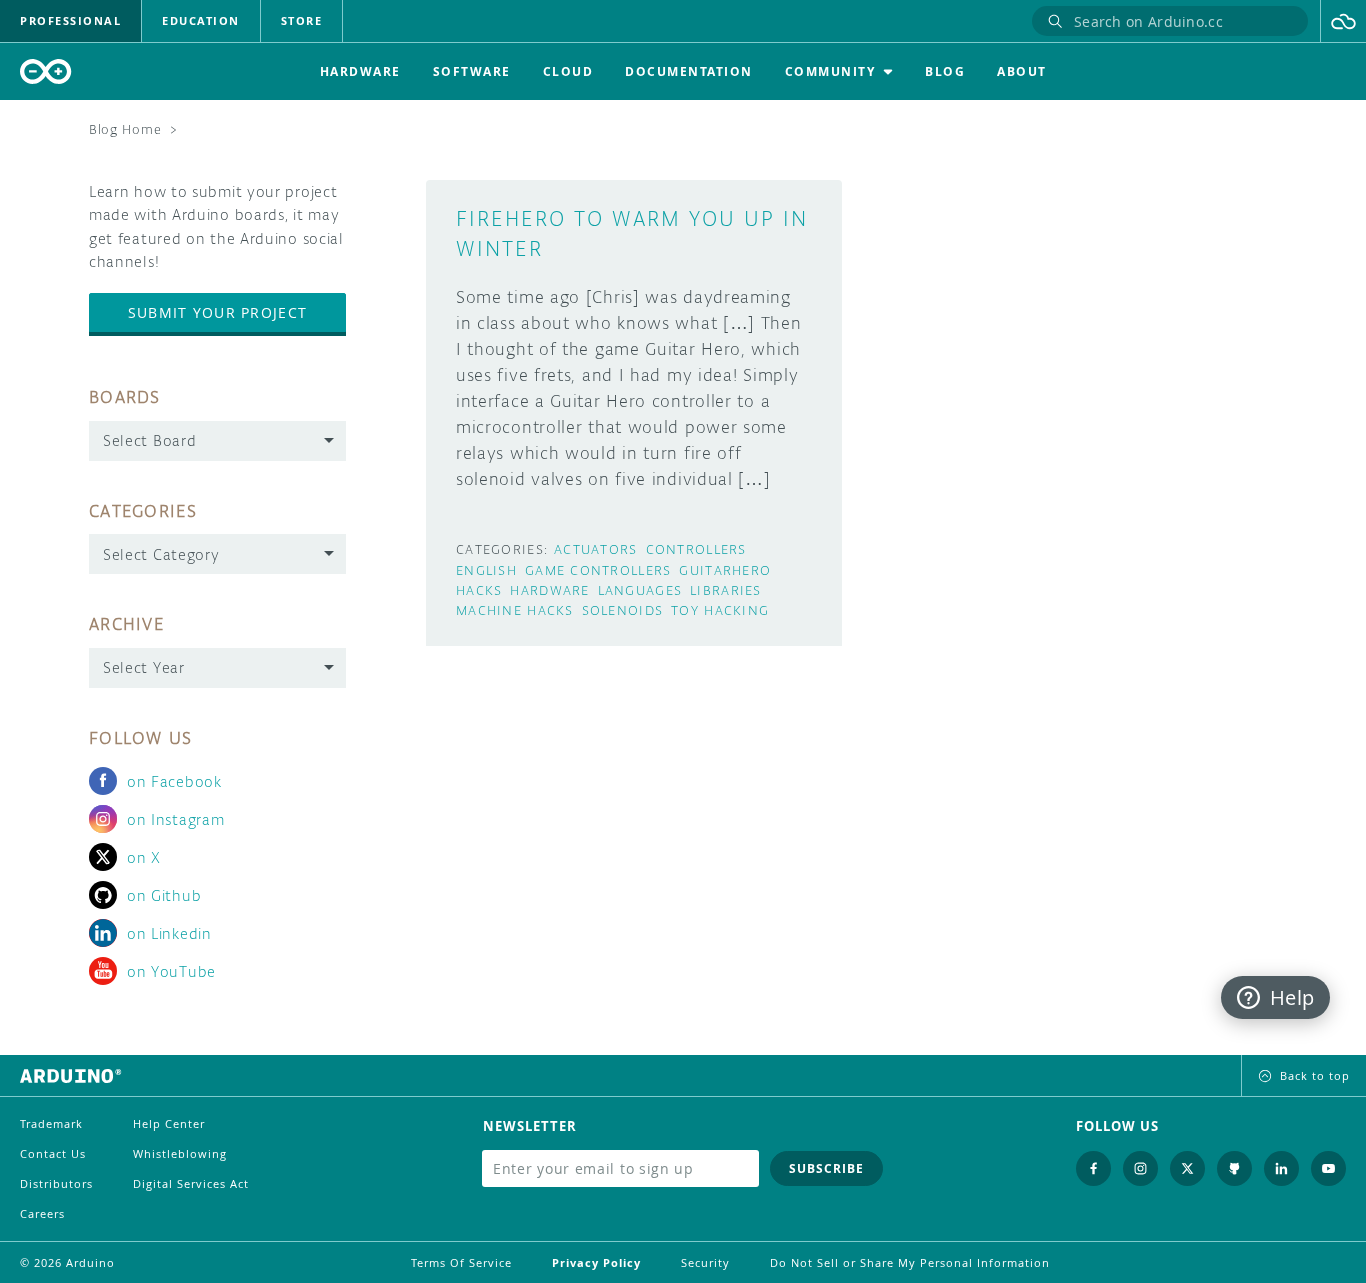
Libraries (726, 590)
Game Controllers (598, 570)
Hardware (549, 590)
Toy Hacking (720, 610)
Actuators (596, 549)
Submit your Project (217, 312)
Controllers (696, 549)
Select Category (161, 554)
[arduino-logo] (46, 71)
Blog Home (125, 129)
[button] (1343, 21)
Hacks (479, 590)
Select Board (149, 440)
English (486, 570)
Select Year (144, 667)
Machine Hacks (515, 610)
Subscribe (826, 1168)
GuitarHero (725, 570)
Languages (640, 590)
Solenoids (623, 610)
